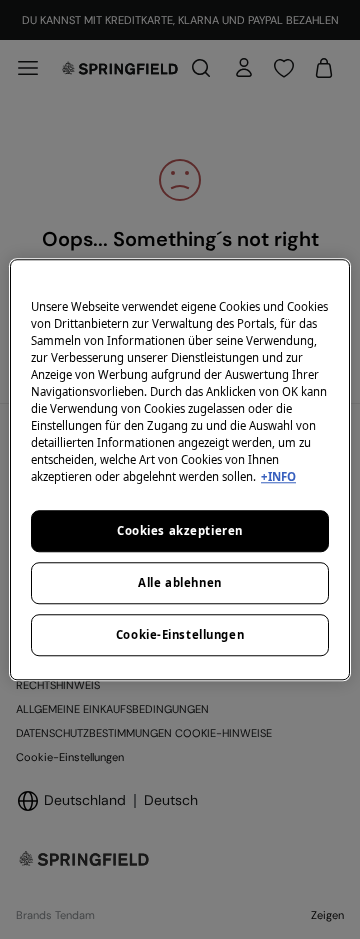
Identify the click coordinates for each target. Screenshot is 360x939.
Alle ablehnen (179, 582)
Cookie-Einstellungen (180, 634)
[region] (180, 469)
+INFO (278, 476)
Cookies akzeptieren (180, 530)
